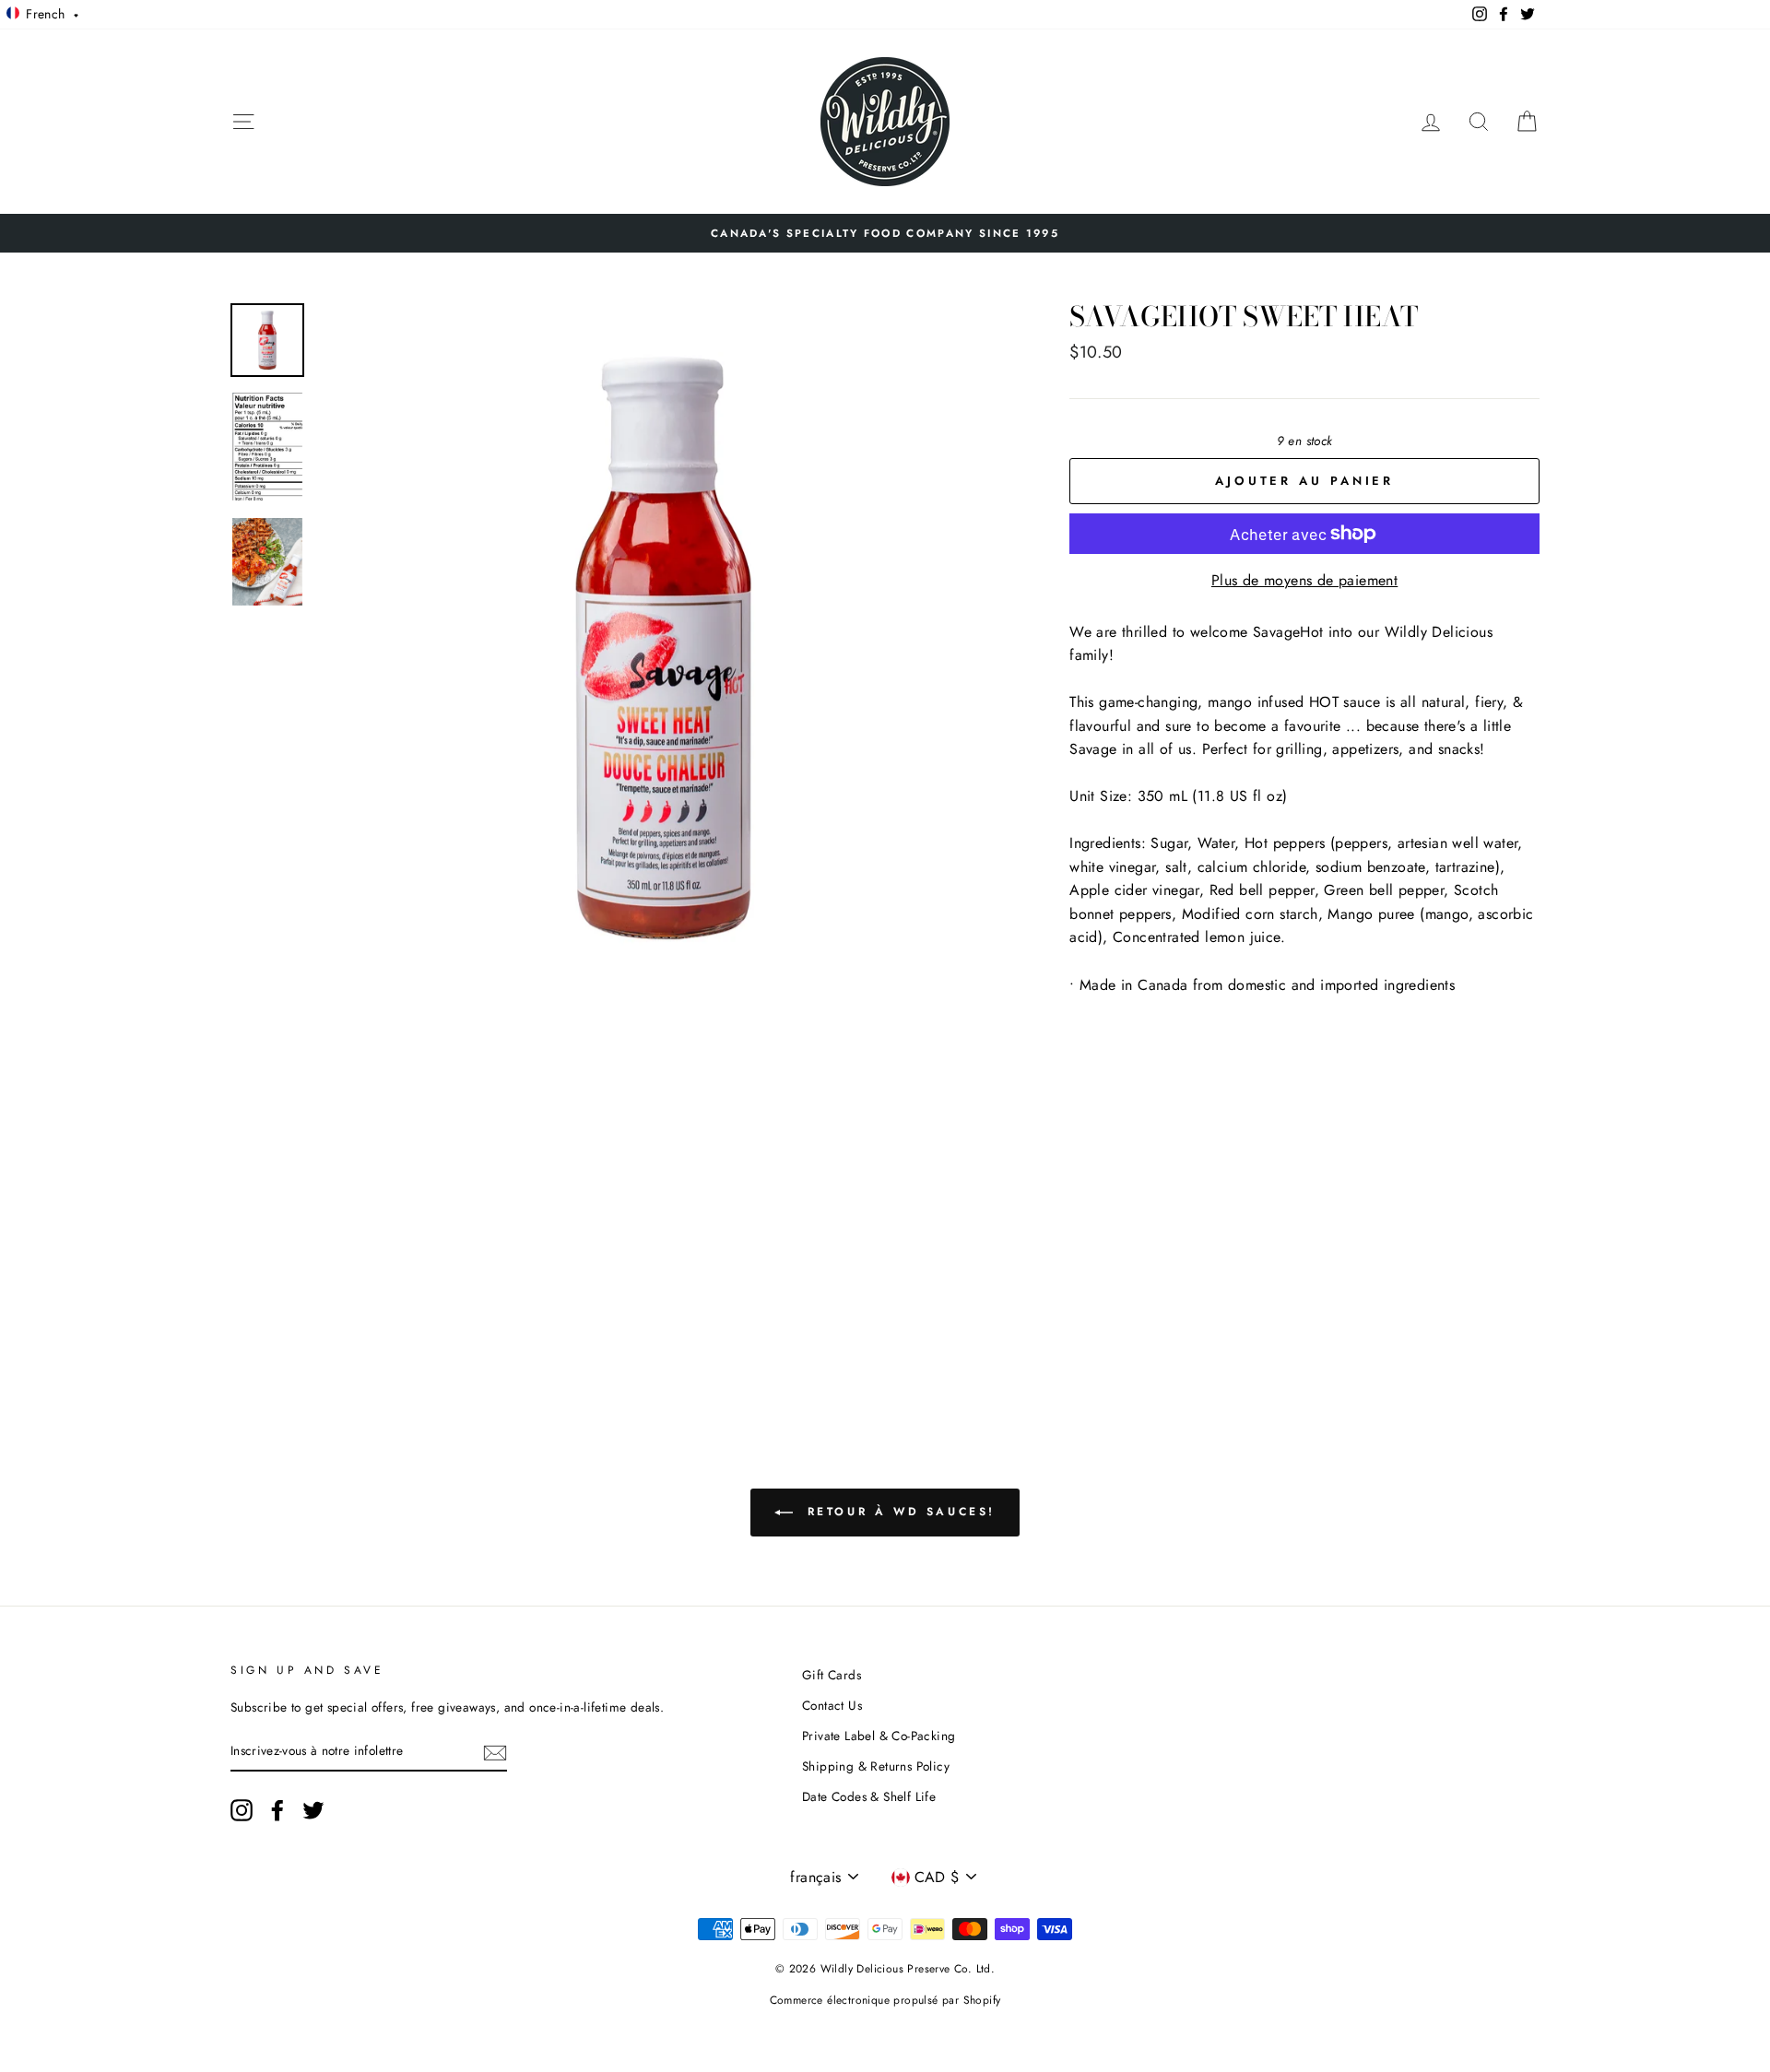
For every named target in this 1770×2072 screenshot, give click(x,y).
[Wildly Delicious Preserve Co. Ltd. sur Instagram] (242, 1810)
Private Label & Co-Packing (879, 1736)
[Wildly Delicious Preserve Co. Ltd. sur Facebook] (277, 1810)
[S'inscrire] (495, 1751)
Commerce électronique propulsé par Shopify (885, 2000)
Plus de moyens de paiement (1304, 580)
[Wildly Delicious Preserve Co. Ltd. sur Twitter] (313, 1810)
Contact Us (832, 1705)
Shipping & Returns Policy (876, 1766)
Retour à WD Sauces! (898, 1512)
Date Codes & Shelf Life (869, 1796)
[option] (885, 233)
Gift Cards (832, 1675)
